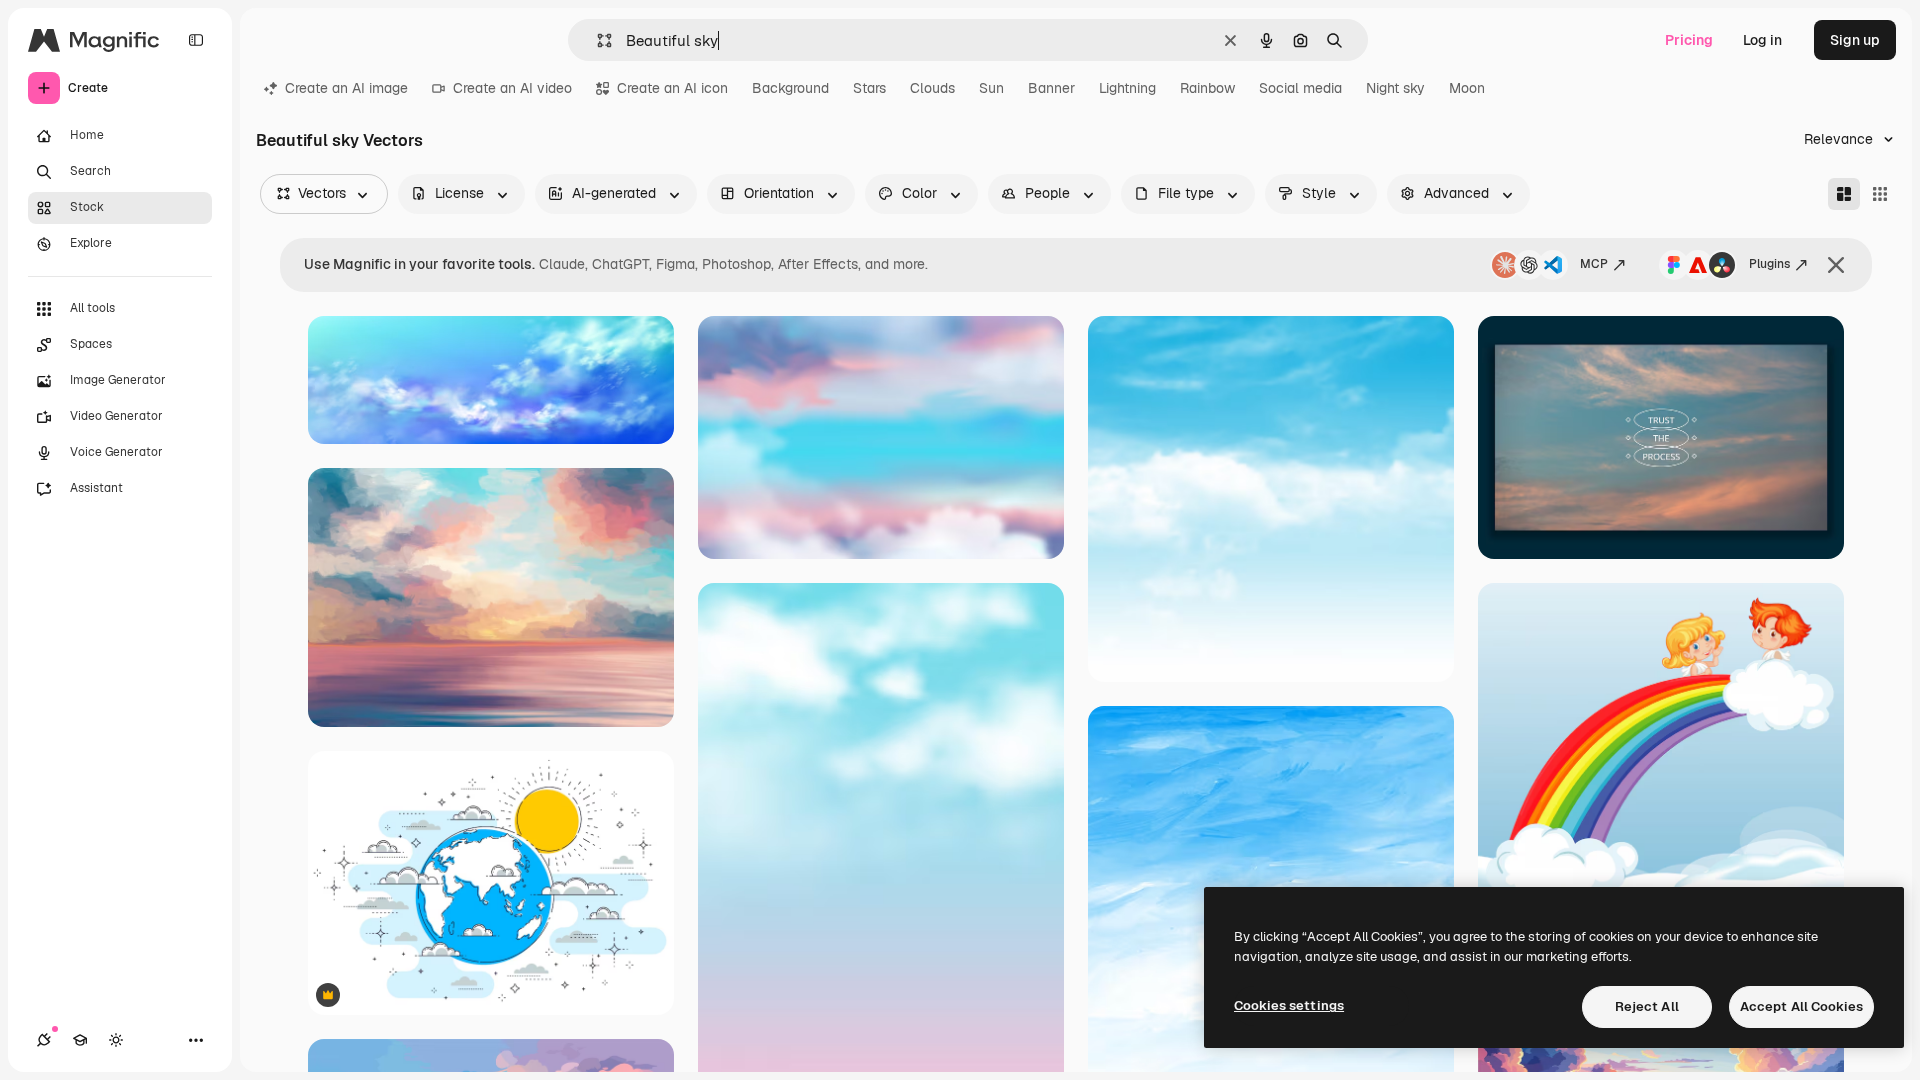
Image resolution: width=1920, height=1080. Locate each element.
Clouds (932, 88)
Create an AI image (346, 88)
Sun (991, 88)
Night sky (1395, 88)
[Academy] (80, 1040)
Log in (1762, 40)
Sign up (1855, 40)
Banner (1051, 88)
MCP (1594, 264)
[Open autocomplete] (596, 40)
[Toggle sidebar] (196, 40)
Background (790, 88)
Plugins (1769, 264)
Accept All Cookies (1801, 1006)
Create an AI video (512, 88)
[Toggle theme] (116, 1040)
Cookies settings (1289, 1005)
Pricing (1689, 40)
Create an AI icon (672, 88)
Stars (869, 88)
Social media (1300, 88)
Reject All (1647, 1006)
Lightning (1127, 88)
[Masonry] (1844, 194)
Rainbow (1207, 88)
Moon (1467, 88)
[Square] (1880, 194)
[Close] (1836, 265)
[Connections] (44, 1040)
